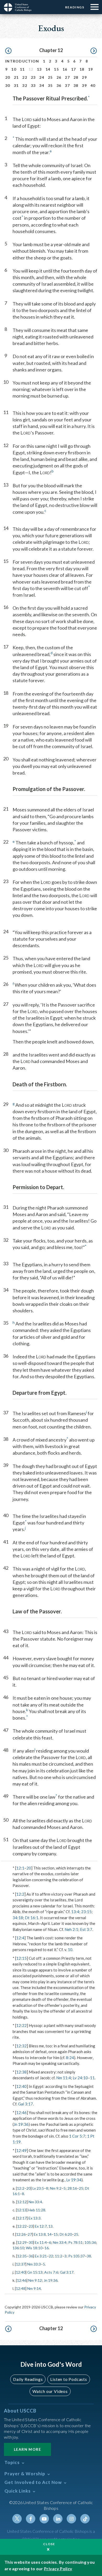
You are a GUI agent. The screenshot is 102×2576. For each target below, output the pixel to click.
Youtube (44, 2519)
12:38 (21, 2072)
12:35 (22, 2256)
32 (25, 85)
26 (59, 77)
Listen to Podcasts (69, 2379)
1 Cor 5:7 (77, 2136)
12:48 (21, 2288)
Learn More (27, 2449)
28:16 (72, 2188)
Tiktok (85, 2519)
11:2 (59, 2256)
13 (39, 69)
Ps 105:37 (76, 2256)
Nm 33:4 (35, 2202)
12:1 (20, 1868)
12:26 (21, 2234)
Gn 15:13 (35, 2272)
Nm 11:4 (64, 2078)
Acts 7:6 (51, 2272)
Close (49, 2544)
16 (65, 69)
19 (91, 69)
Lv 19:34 (74, 2180)
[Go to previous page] (8, 51)
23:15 (86, 1912)
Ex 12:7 (41, 2226)
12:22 (21, 2025)
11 (22, 69)
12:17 (22, 2218)
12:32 (21, 2046)
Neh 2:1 (71, 1929)
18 (82, 69)
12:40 (21, 2086)
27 (67, 77)
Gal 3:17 (25, 2104)
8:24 (70, 2058)
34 (42, 85)
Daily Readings (28, 2379)
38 (76, 85)
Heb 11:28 (37, 2210)
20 (8, 77)
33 (33, 85)
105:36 (90, 2242)
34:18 (18, 1918)
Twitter (17, 2519)
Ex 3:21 (41, 2256)
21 (16, 77)
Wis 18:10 (34, 2248)
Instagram (71, 2519)
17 (74, 69)
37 (67, 85)
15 (56, 69)
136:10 (18, 2248)
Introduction (22, 61)
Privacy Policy (58, 2569)
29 (84, 77)
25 (50, 77)
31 (16, 85)
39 (84, 85)
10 (14, 69)
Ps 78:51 (75, 2242)
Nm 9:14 (34, 2288)
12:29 (22, 2242)
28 (76, 77)
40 (93, 85)
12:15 (21, 1958)
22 (25, 77)
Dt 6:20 (66, 2234)
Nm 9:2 (56, 2188)
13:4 (75, 1912)
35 (50, 85)
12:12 (22, 2202)
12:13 (22, 2210)
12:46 (21, 2112)
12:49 (21, 2150)
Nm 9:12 (35, 2280)
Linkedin (58, 2519)
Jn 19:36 (21, 2124)
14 (48, 69)
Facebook (31, 2519)
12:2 (20, 1894)
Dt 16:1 (32, 1918)
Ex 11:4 (41, 2242)
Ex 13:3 (35, 2218)
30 (8, 85)
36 (59, 85)
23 (33, 77)
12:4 (20, 1938)
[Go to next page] (94, 51)
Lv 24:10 (80, 2078)
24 (42, 77)
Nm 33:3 (34, 2264)
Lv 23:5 (38, 2188)
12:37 (21, 2264)
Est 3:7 (86, 1929)
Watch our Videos (50, 2391)
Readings (75, 7)
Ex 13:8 (40, 2234)
